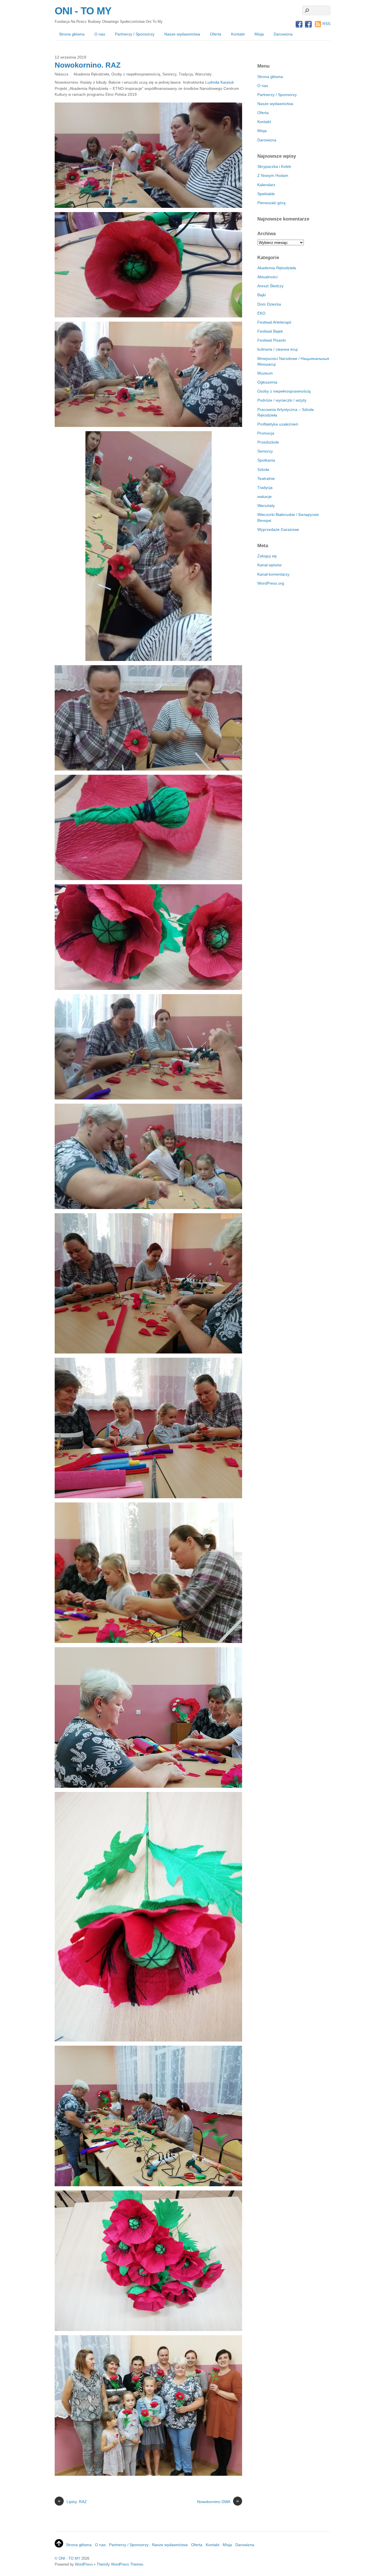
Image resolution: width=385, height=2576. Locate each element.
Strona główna (72, 34)
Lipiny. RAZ (72, 2501)
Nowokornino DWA (218, 2501)
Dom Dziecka (269, 304)
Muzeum (265, 373)
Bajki (262, 295)
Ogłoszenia (267, 382)
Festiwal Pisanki (272, 340)
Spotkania (266, 460)
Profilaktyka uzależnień (278, 424)
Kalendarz (266, 185)
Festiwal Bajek (270, 331)
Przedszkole (268, 442)
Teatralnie (266, 478)
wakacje (265, 497)
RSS (326, 24)
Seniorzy (169, 74)
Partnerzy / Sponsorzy (135, 34)
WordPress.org (271, 583)
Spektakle (266, 194)
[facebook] (299, 25)
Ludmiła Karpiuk (220, 82)
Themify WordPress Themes (120, 2564)
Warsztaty (203, 74)
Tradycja (186, 74)
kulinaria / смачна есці (277, 349)
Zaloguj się (267, 556)
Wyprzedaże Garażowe (278, 529)
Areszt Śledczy (270, 286)
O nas (100, 34)
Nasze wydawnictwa (182, 34)
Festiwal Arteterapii (274, 322)
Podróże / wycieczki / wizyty (282, 400)
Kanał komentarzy (273, 574)
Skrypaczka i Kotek (274, 166)
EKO (261, 313)
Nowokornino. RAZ (88, 65)
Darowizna (283, 34)
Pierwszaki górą (271, 203)
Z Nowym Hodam (273, 175)
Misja (259, 34)
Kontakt (238, 34)
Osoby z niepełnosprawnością (136, 74)
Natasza (61, 74)
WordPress (84, 2564)
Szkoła (263, 469)
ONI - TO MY (69, 2558)
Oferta (216, 34)
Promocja (266, 433)
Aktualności (267, 277)
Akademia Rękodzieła (91, 74)
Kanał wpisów (269, 565)
